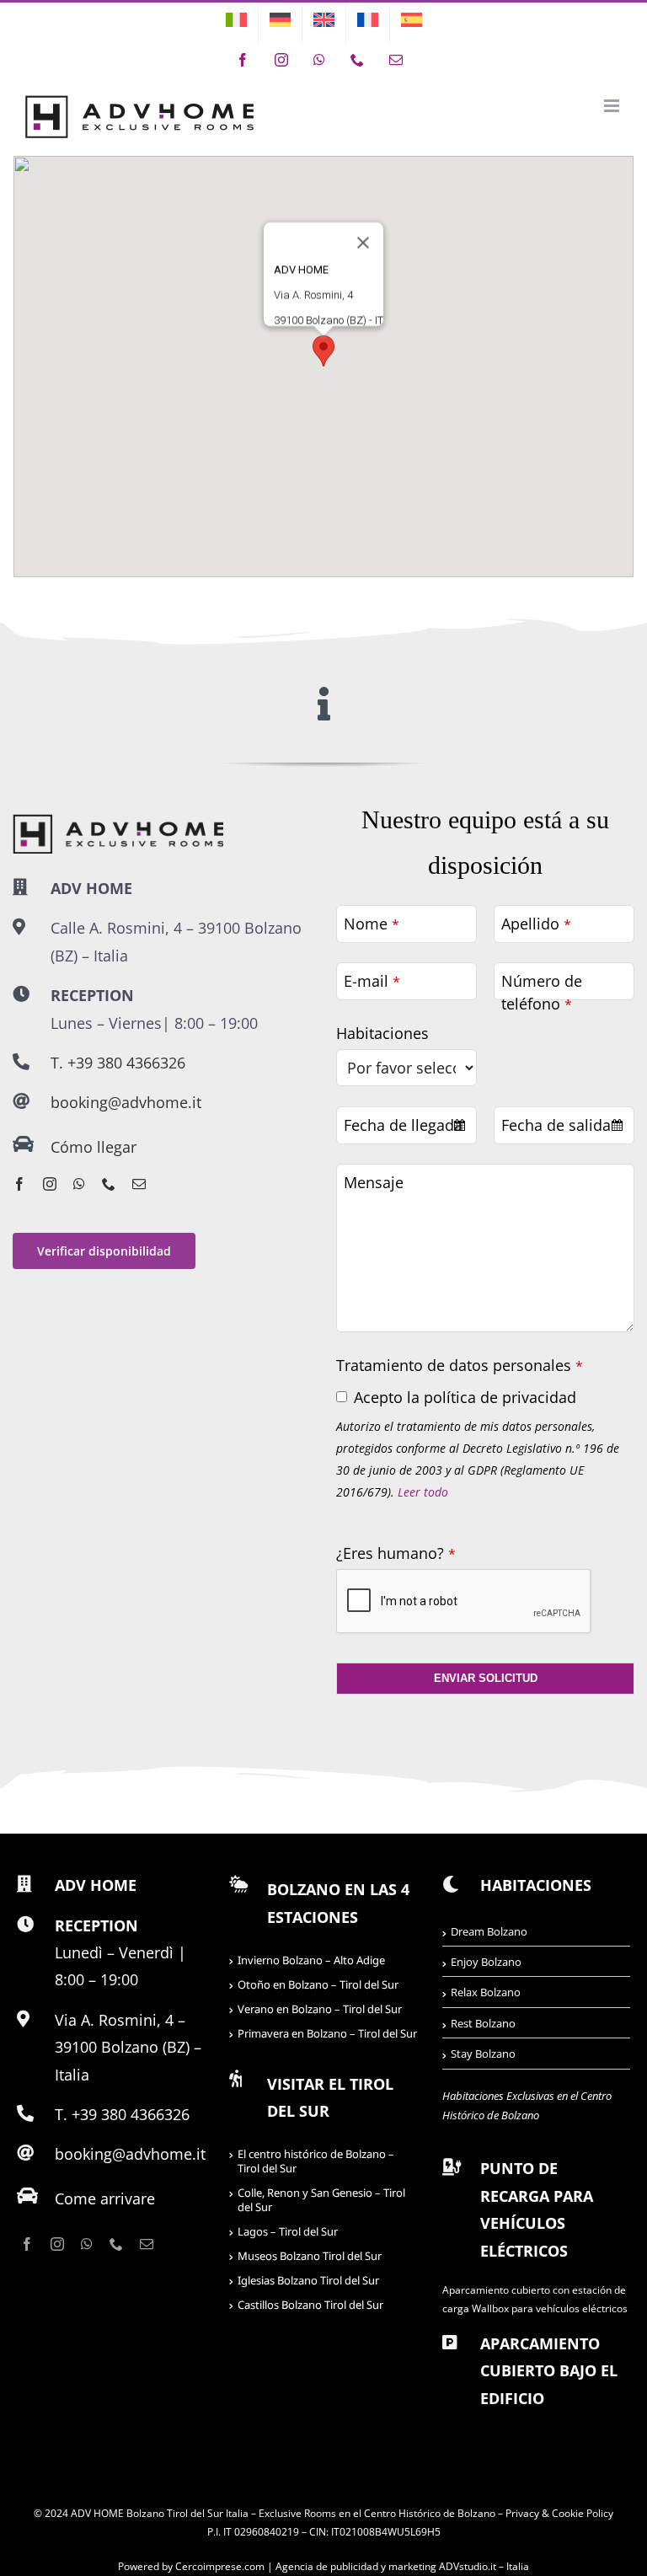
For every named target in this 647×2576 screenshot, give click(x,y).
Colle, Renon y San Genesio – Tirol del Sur (321, 2200)
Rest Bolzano (483, 2023)
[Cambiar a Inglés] (324, 23)
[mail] (139, 1184)
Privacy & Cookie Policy (559, 2513)
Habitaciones (382, 1033)
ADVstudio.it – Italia (484, 2566)
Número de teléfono (542, 992)
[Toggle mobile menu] (613, 106)
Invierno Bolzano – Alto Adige (311, 1960)
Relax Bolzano (486, 1992)
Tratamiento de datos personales (460, 1365)
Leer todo (423, 1492)
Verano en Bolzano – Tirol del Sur (320, 2009)
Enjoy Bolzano (486, 1962)
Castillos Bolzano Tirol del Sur (310, 2305)
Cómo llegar (94, 1147)
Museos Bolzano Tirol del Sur (310, 2256)
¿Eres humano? (396, 1553)
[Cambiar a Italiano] (236, 23)
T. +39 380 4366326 (118, 1063)
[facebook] (19, 1184)
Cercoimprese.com (220, 2566)
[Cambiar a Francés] (368, 23)
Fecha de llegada (403, 1125)
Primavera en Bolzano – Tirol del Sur (327, 2033)
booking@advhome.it (126, 1102)
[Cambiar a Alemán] (280, 23)
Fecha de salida (556, 1125)
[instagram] (50, 1184)
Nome (372, 924)
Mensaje (374, 1182)
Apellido (536, 924)
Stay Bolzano (483, 2054)
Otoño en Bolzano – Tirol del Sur (318, 1984)
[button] (323, 351)
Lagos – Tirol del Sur (288, 2231)
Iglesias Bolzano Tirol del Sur (308, 2280)
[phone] (109, 1184)
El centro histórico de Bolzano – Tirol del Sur (316, 2161)
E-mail (372, 981)
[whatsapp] (79, 1184)
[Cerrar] (363, 243)
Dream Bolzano (489, 1931)
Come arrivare (105, 2198)
